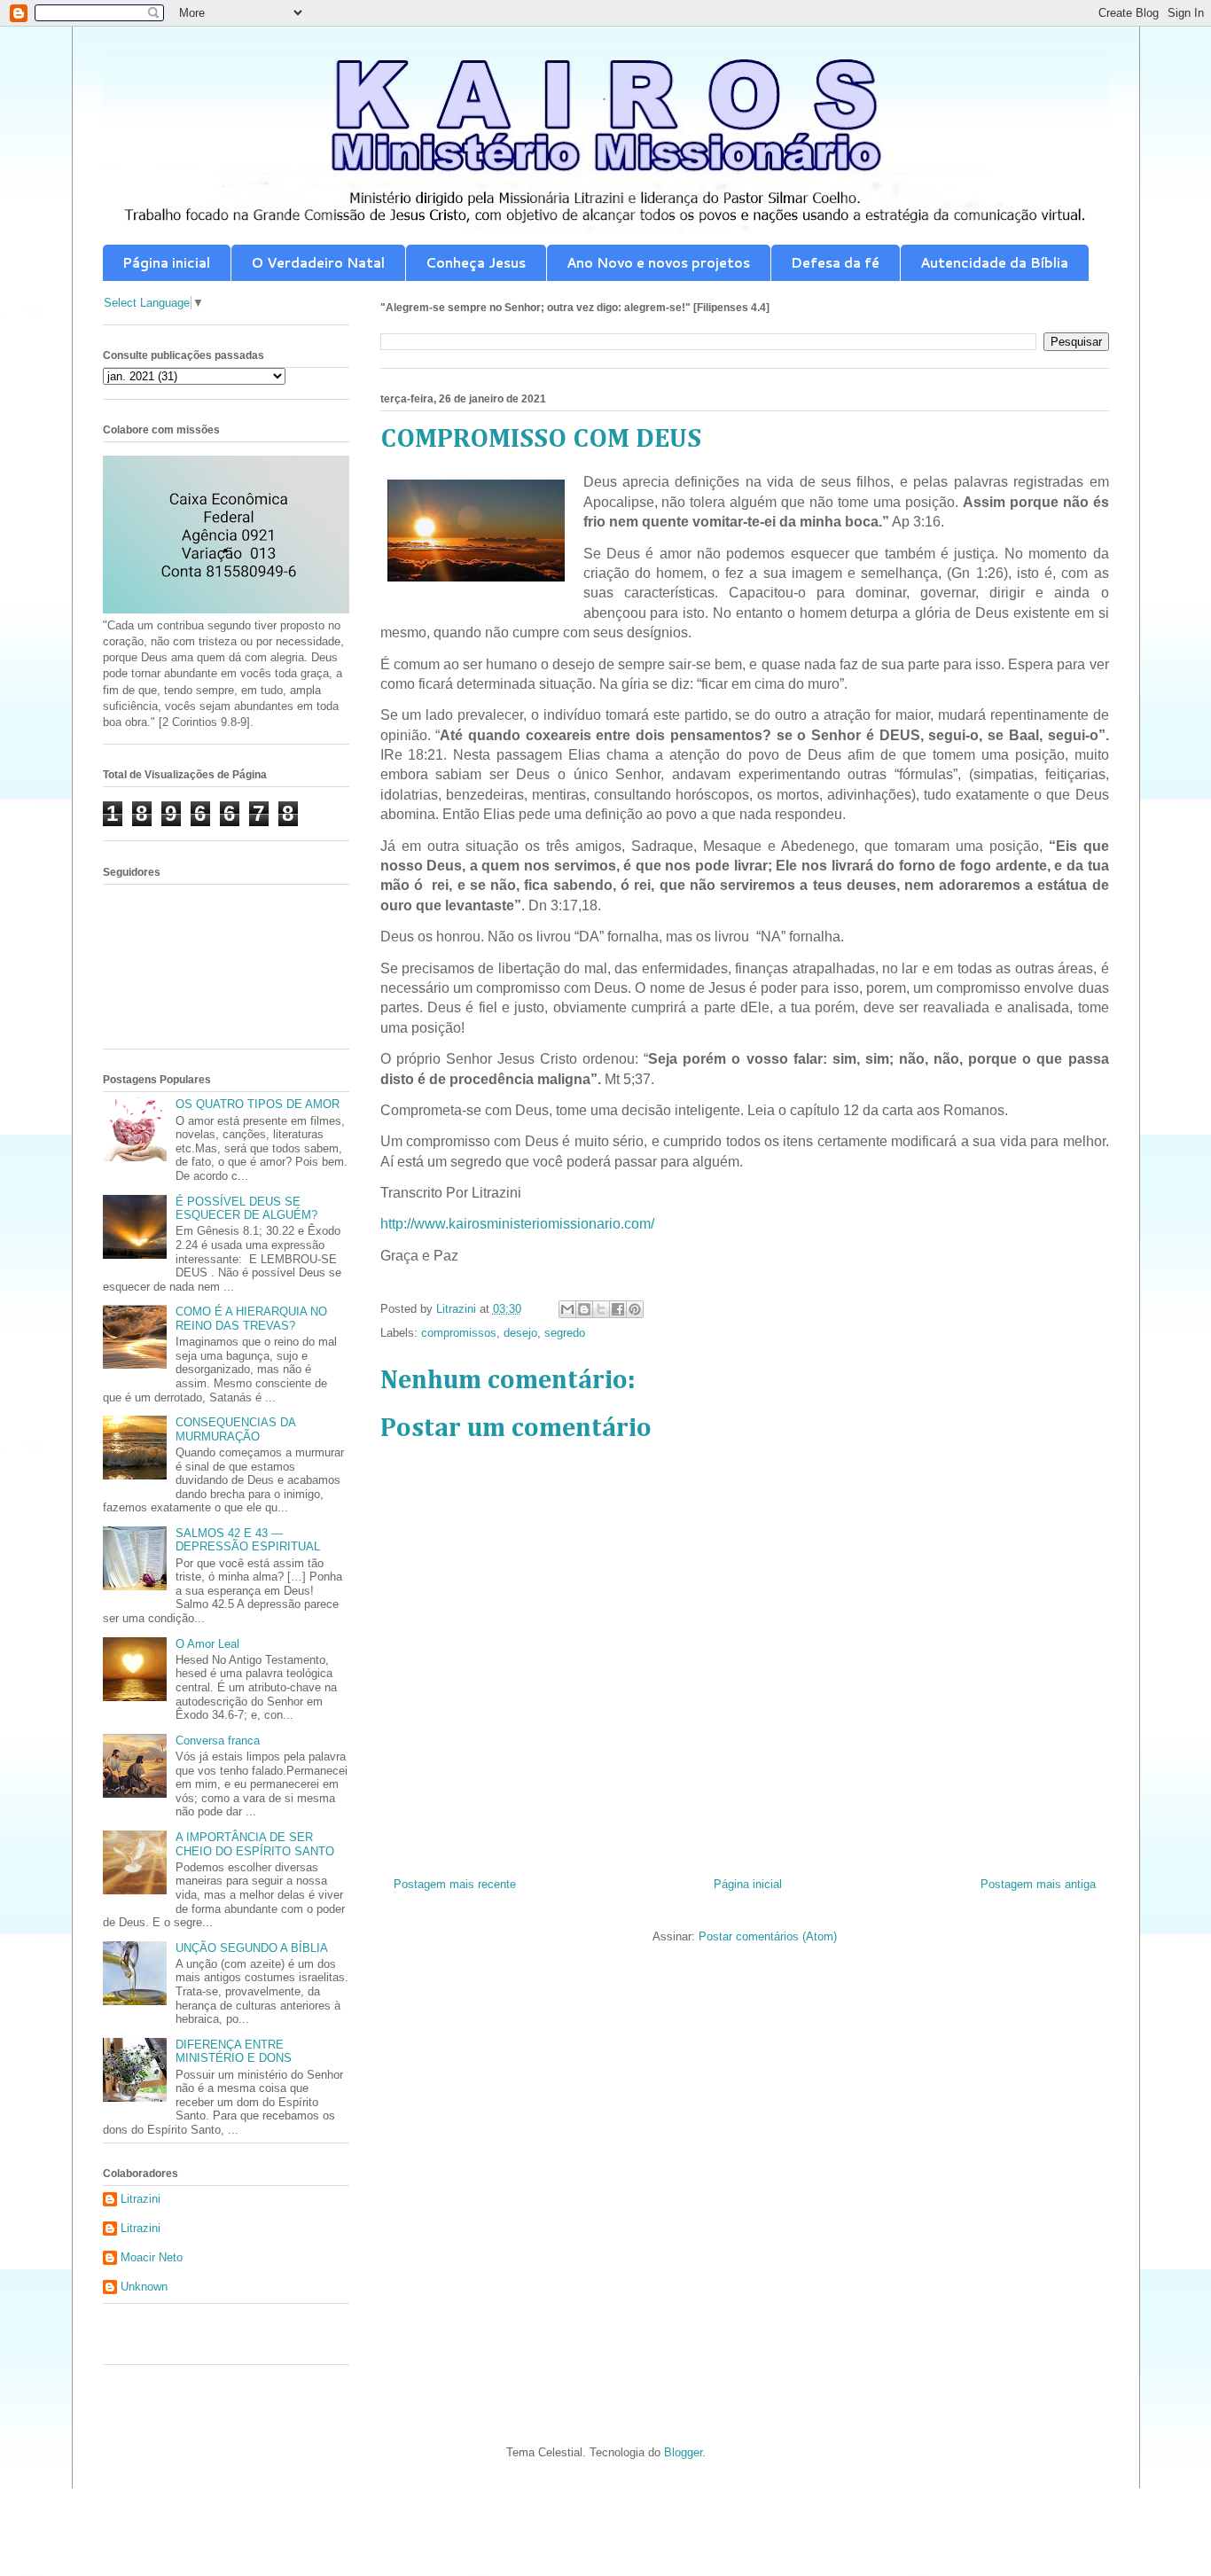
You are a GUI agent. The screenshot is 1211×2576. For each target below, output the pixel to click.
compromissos (459, 1333)
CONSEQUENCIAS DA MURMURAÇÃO (235, 1429)
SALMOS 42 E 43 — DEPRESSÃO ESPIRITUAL (248, 1540)
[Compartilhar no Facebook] (618, 1309)
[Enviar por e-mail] (567, 1309)
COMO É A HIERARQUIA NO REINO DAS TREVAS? (251, 1319)
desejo (520, 1333)
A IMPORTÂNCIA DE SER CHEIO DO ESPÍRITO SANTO (255, 1844)
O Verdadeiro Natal (318, 263)
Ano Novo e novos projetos (658, 263)
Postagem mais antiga (1038, 1884)
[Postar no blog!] (584, 1309)
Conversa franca (218, 1741)
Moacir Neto (152, 2257)
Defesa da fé (835, 263)
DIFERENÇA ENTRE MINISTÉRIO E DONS (234, 2052)
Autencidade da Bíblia (994, 263)
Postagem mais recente (455, 1884)
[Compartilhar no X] (601, 1309)
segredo (565, 1333)
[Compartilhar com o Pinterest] (635, 1309)
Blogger (683, 2452)
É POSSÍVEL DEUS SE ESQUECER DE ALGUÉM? (246, 1209)
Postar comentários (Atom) (768, 1936)
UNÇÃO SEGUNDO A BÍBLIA (252, 1948)
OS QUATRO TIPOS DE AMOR (258, 1104)
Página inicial (166, 263)
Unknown (144, 2287)
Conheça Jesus (476, 263)
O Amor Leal (207, 1644)
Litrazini (141, 2199)
